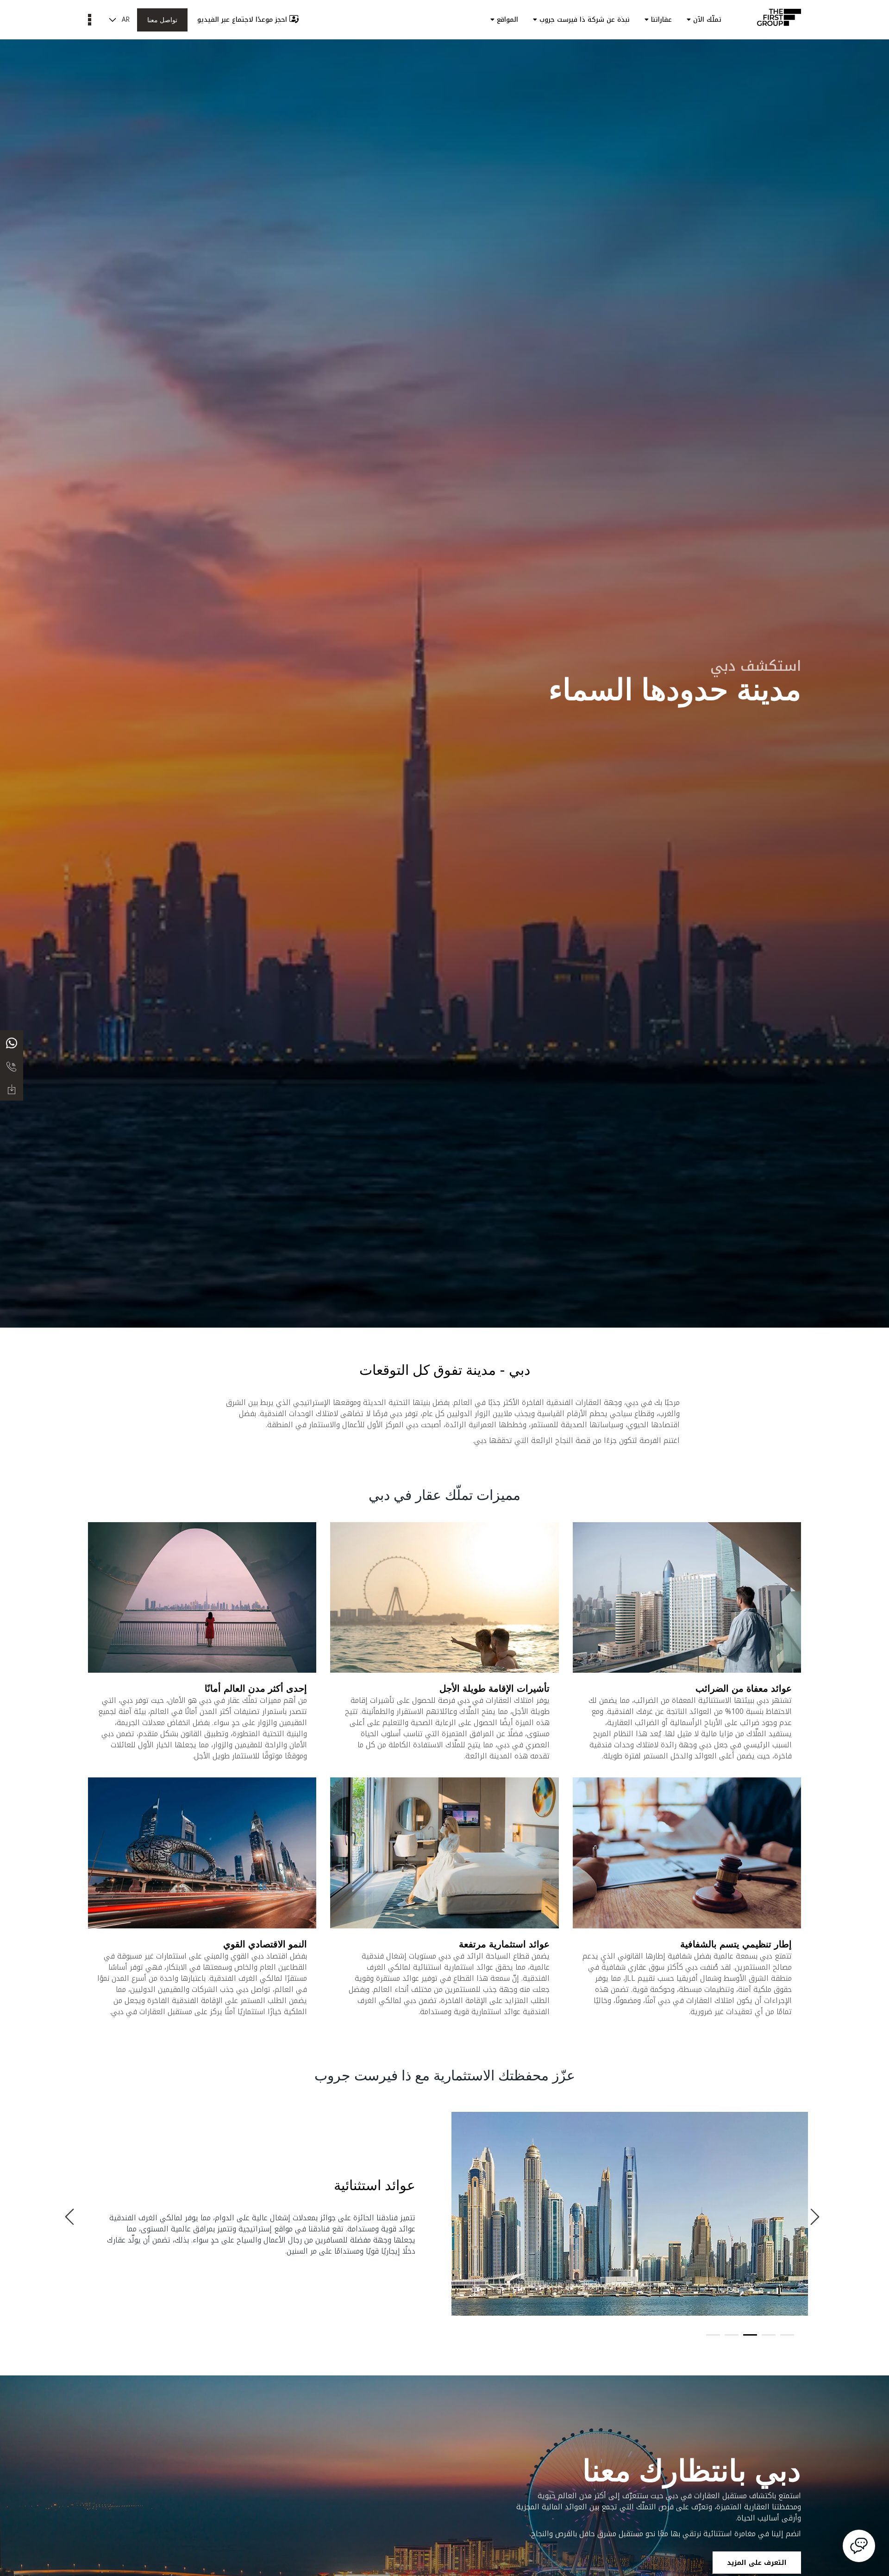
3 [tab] (750, 2335)
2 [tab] (769, 2335)
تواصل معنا (162, 20)
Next (817, 2215)
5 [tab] (713, 2335)
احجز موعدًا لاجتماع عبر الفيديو (242, 20)
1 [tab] (787, 2335)
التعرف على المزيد (757, 2563)
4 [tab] (732, 2335)
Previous (72, 2215)
